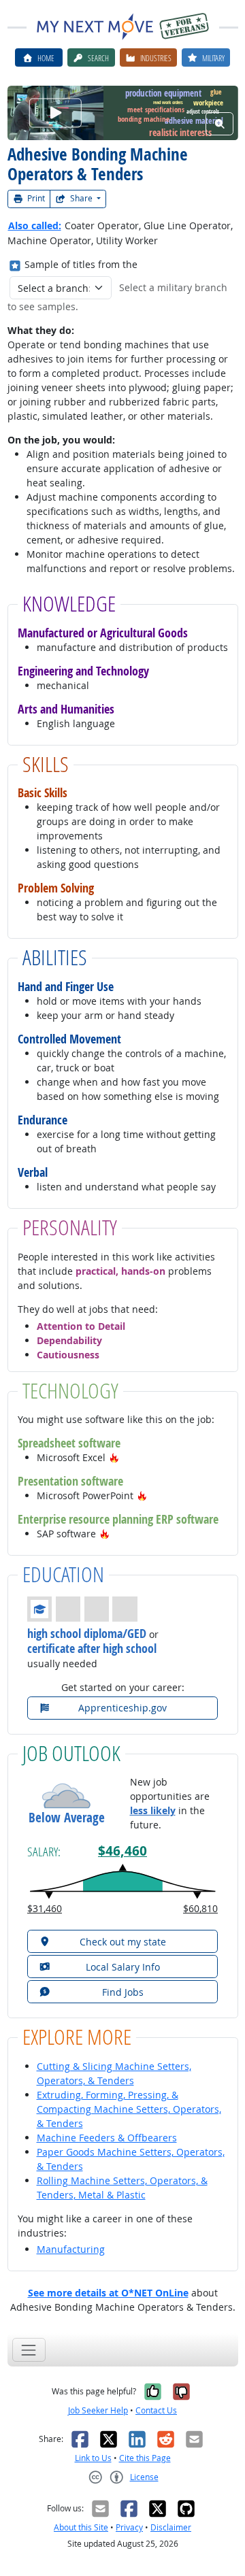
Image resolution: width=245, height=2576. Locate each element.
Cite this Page (145, 2458)
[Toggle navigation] (29, 2350)
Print (35, 198)
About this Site (81, 2527)
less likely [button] (153, 1810)
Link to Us (93, 2458)
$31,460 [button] (45, 1908)
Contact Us (156, 2410)
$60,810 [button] (200, 1908)
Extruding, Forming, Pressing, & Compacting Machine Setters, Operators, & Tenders (129, 2109)
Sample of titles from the (81, 264)
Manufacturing (71, 2249)
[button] (114, 1457)
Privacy (129, 2527)
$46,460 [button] (122, 1851)
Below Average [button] (67, 1818)
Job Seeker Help (98, 2410)
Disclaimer (171, 2527)
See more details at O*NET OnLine (108, 2293)
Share (81, 198)
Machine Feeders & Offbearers (107, 2138)
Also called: (35, 225)
